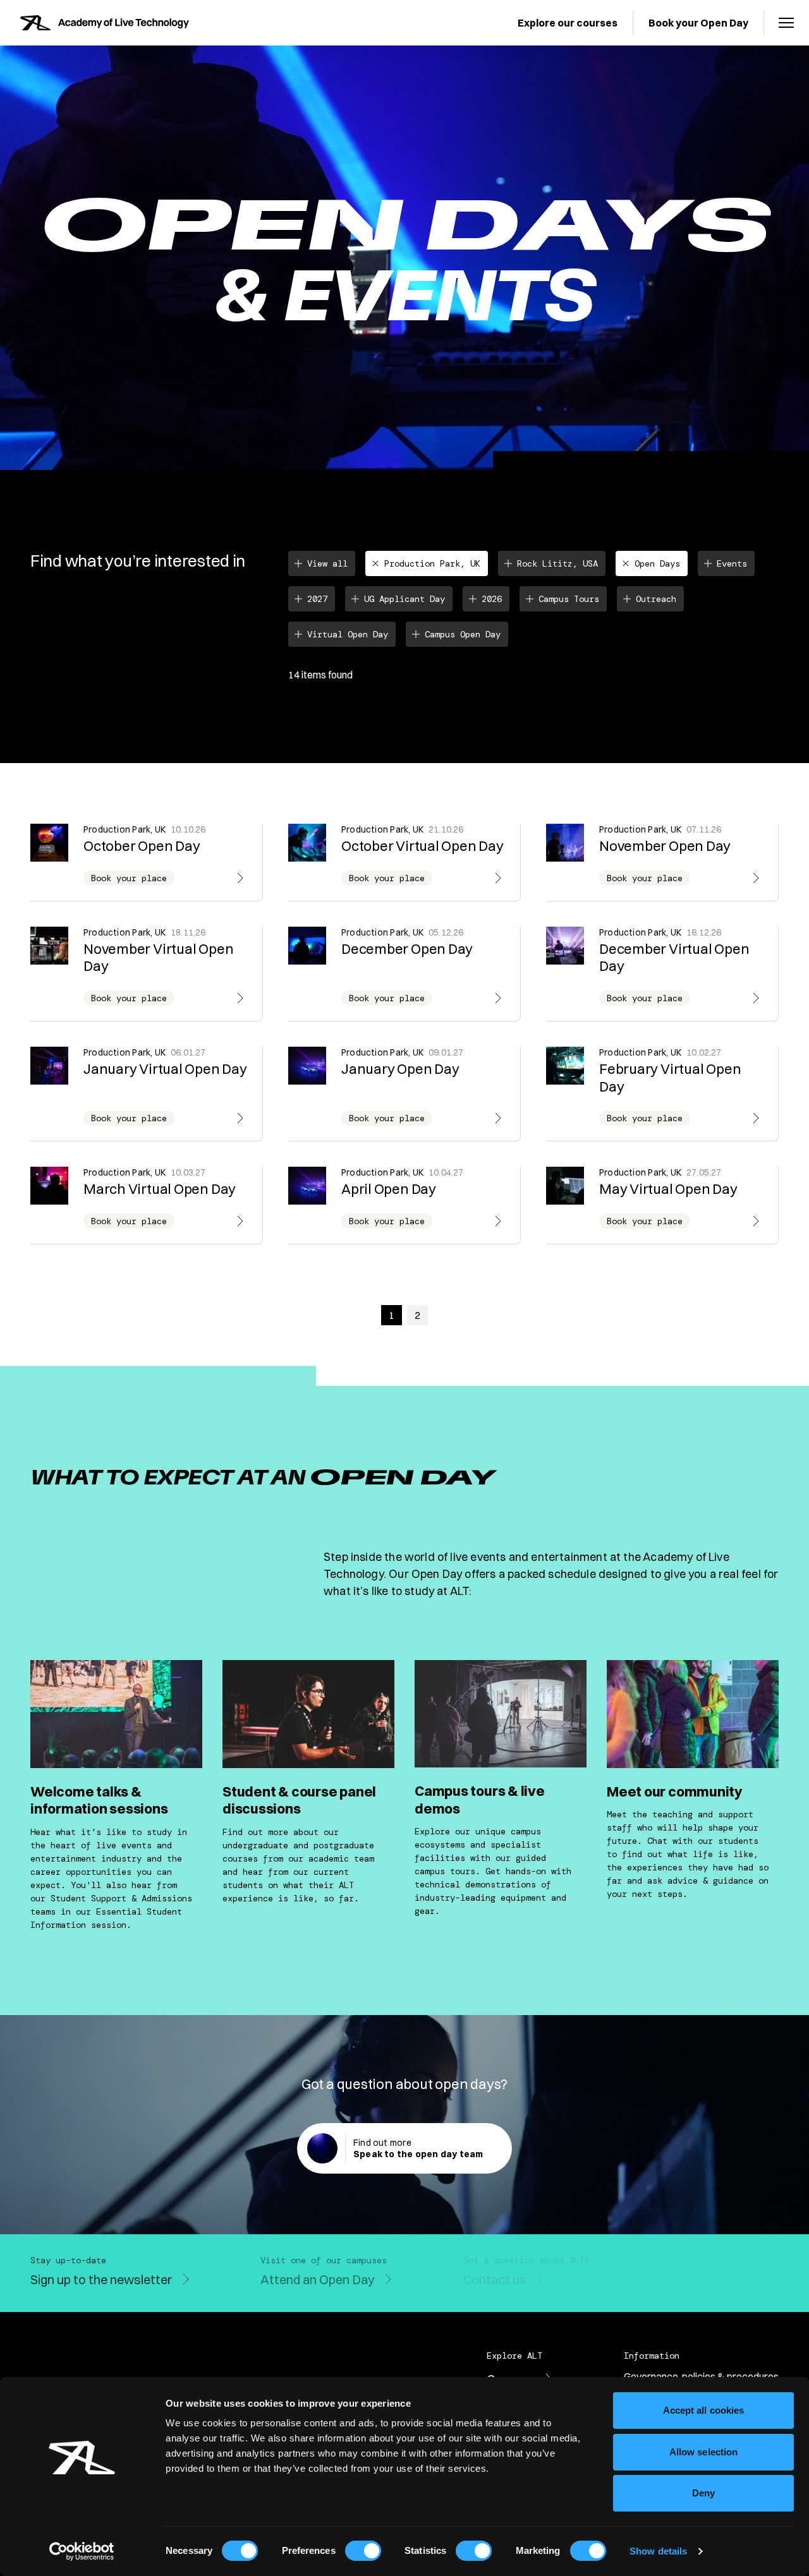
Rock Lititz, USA (557, 563)
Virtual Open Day (348, 634)
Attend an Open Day (318, 2279)
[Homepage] (105, 23)
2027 (317, 599)
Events (732, 563)
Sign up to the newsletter (101, 2279)
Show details (658, 2551)
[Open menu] (786, 23)
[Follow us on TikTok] (769, 2282)
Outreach (656, 599)
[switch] (363, 2551)
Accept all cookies (704, 2410)
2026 (492, 599)
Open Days (657, 563)
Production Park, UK (432, 563)
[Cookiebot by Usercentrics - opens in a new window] (82, 2551)
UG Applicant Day (404, 599)
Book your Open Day (698, 23)
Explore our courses (568, 23)
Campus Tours (569, 599)
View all (327, 563)
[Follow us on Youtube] (667, 2282)
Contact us (495, 2279)
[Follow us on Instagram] (693, 2282)
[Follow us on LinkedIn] (743, 2282)
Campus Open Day (463, 634)
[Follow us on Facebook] (718, 2282)
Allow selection (704, 2452)
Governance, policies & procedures (701, 2376)
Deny (703, 2493)
